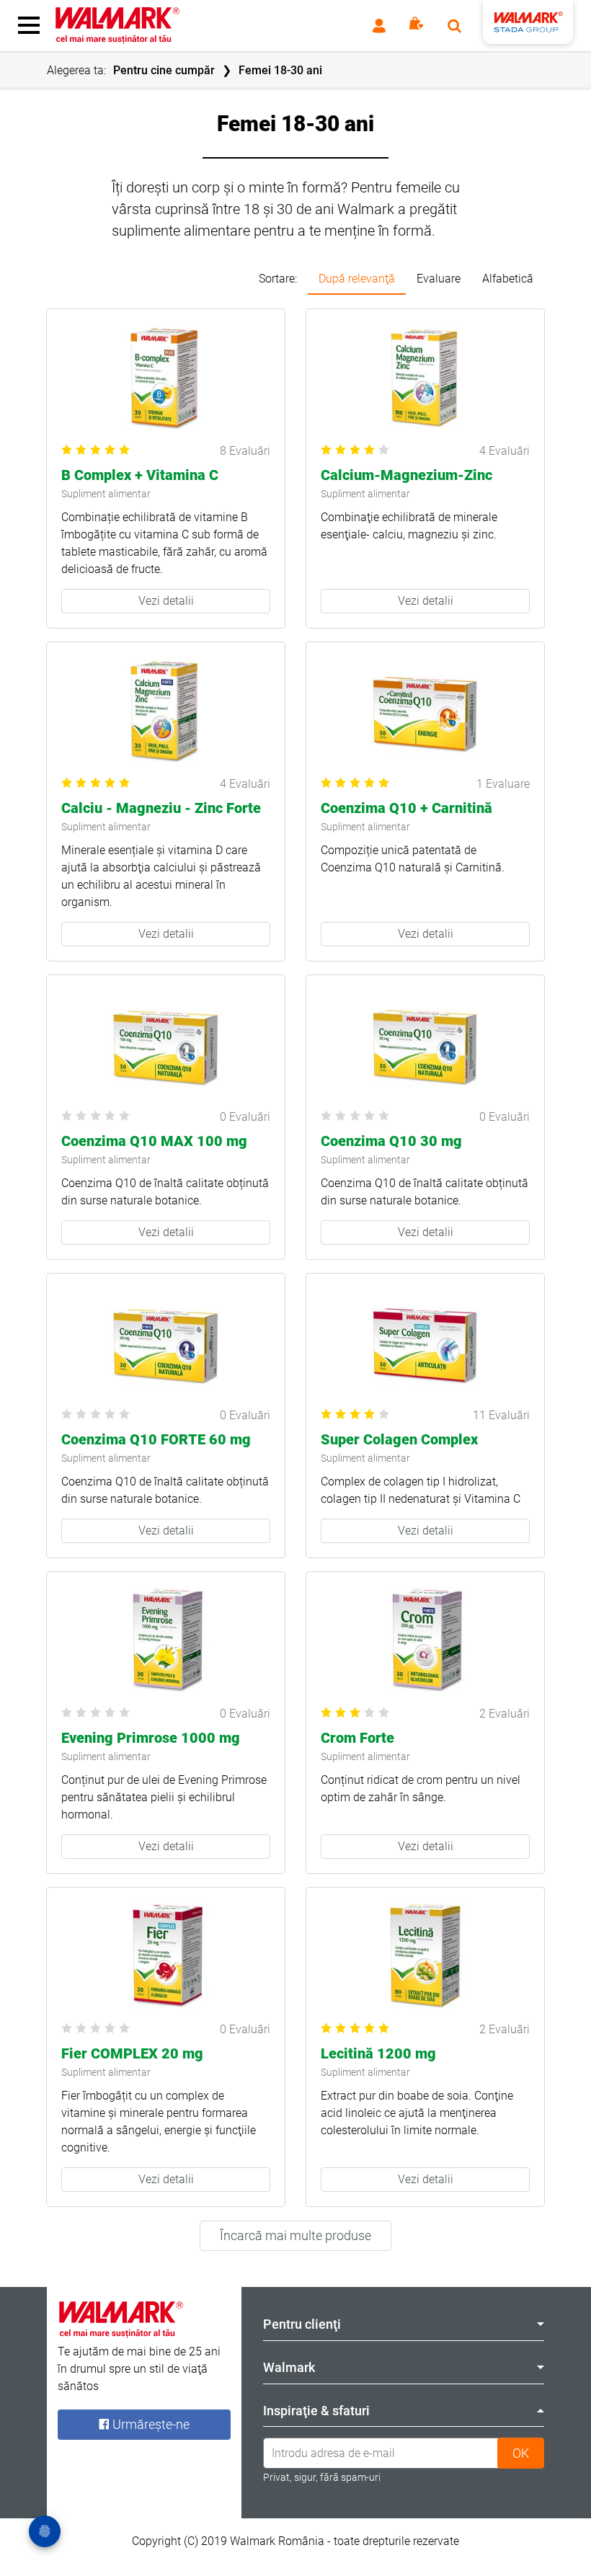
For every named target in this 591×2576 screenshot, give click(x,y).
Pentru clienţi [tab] (302, 2324)
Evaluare (439, 279)
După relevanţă (357, 279)
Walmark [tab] (289, 2367)
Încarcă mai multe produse (295, 2235)
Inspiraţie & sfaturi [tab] (316, 2411)
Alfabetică (508, 279)
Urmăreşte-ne (150, 2424)
